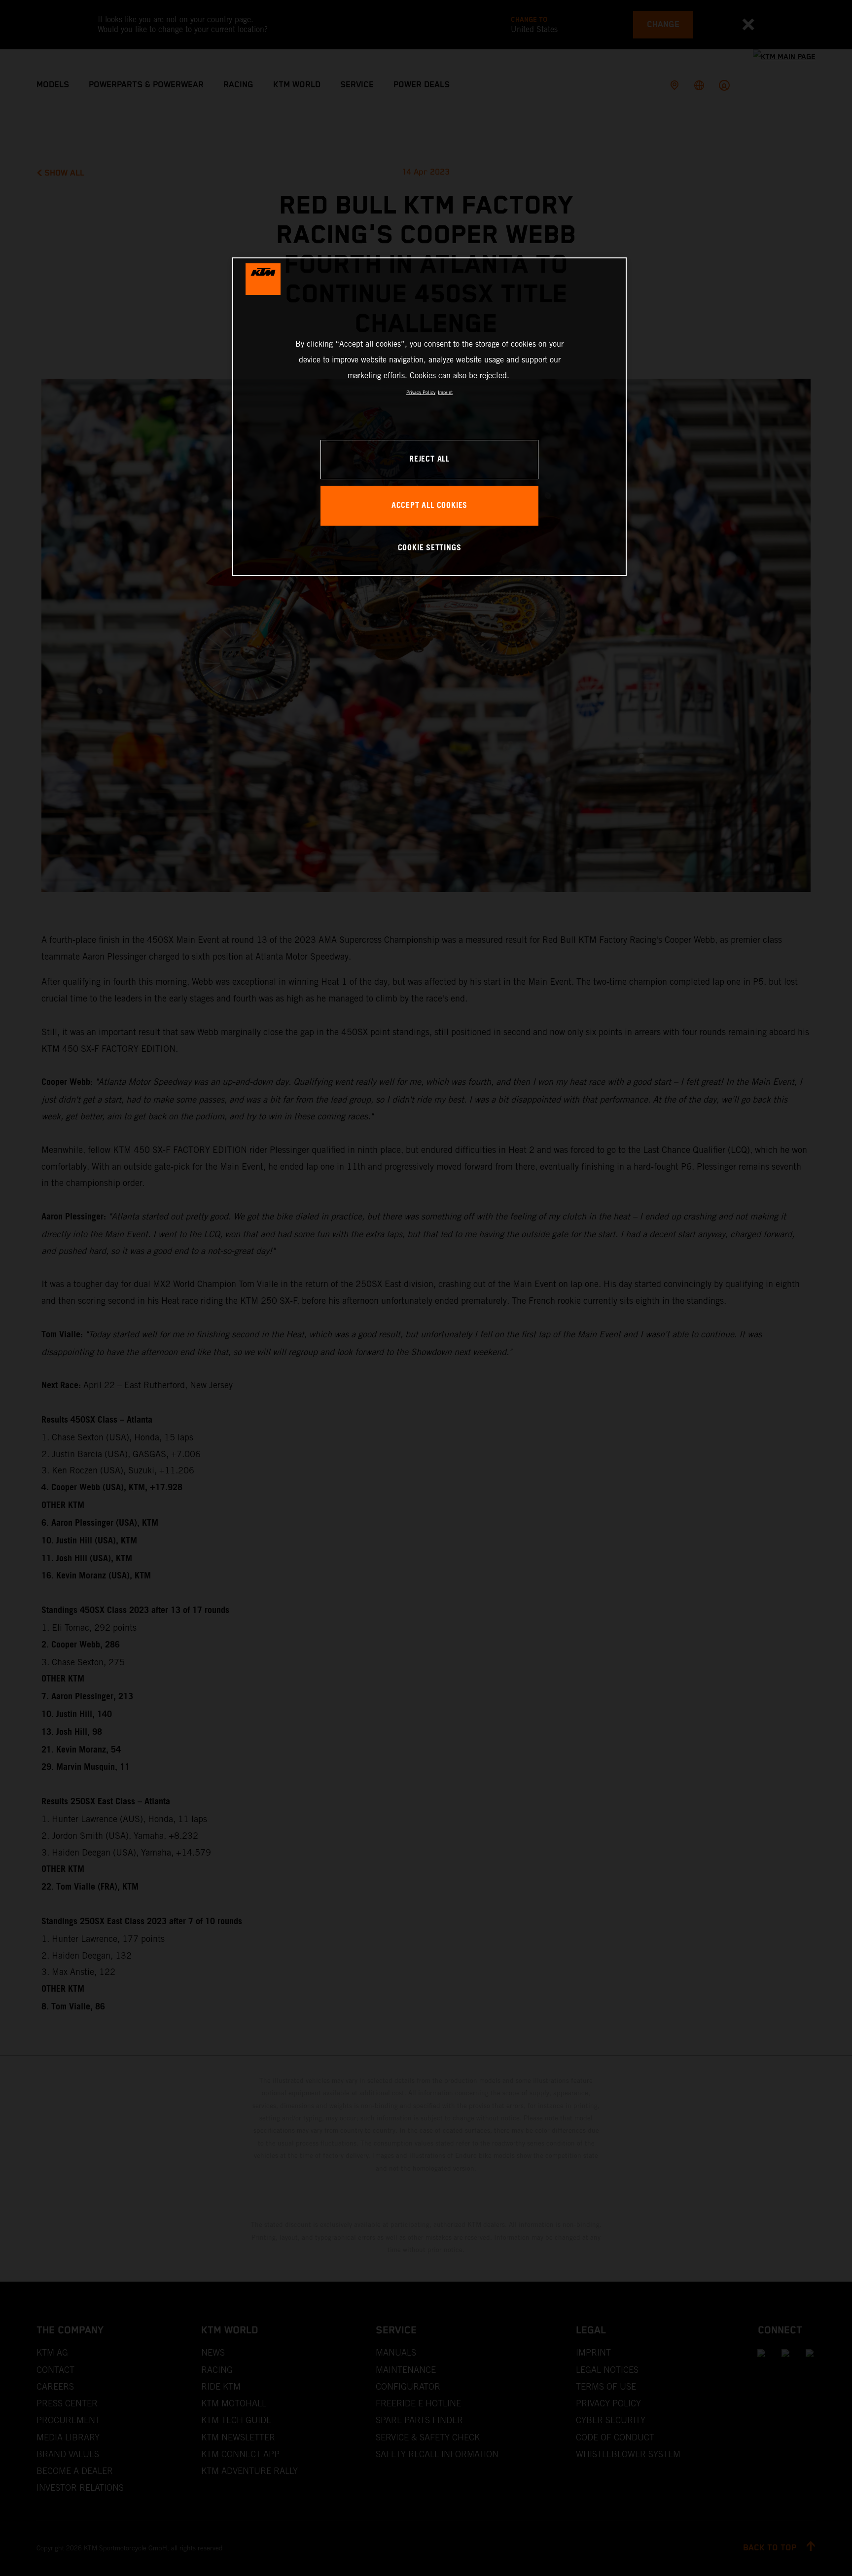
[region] (429, 416)
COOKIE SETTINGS (430, 548)
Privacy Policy (421, 392)
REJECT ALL (429, 459)
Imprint (445, 392)
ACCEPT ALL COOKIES (429, 506)
